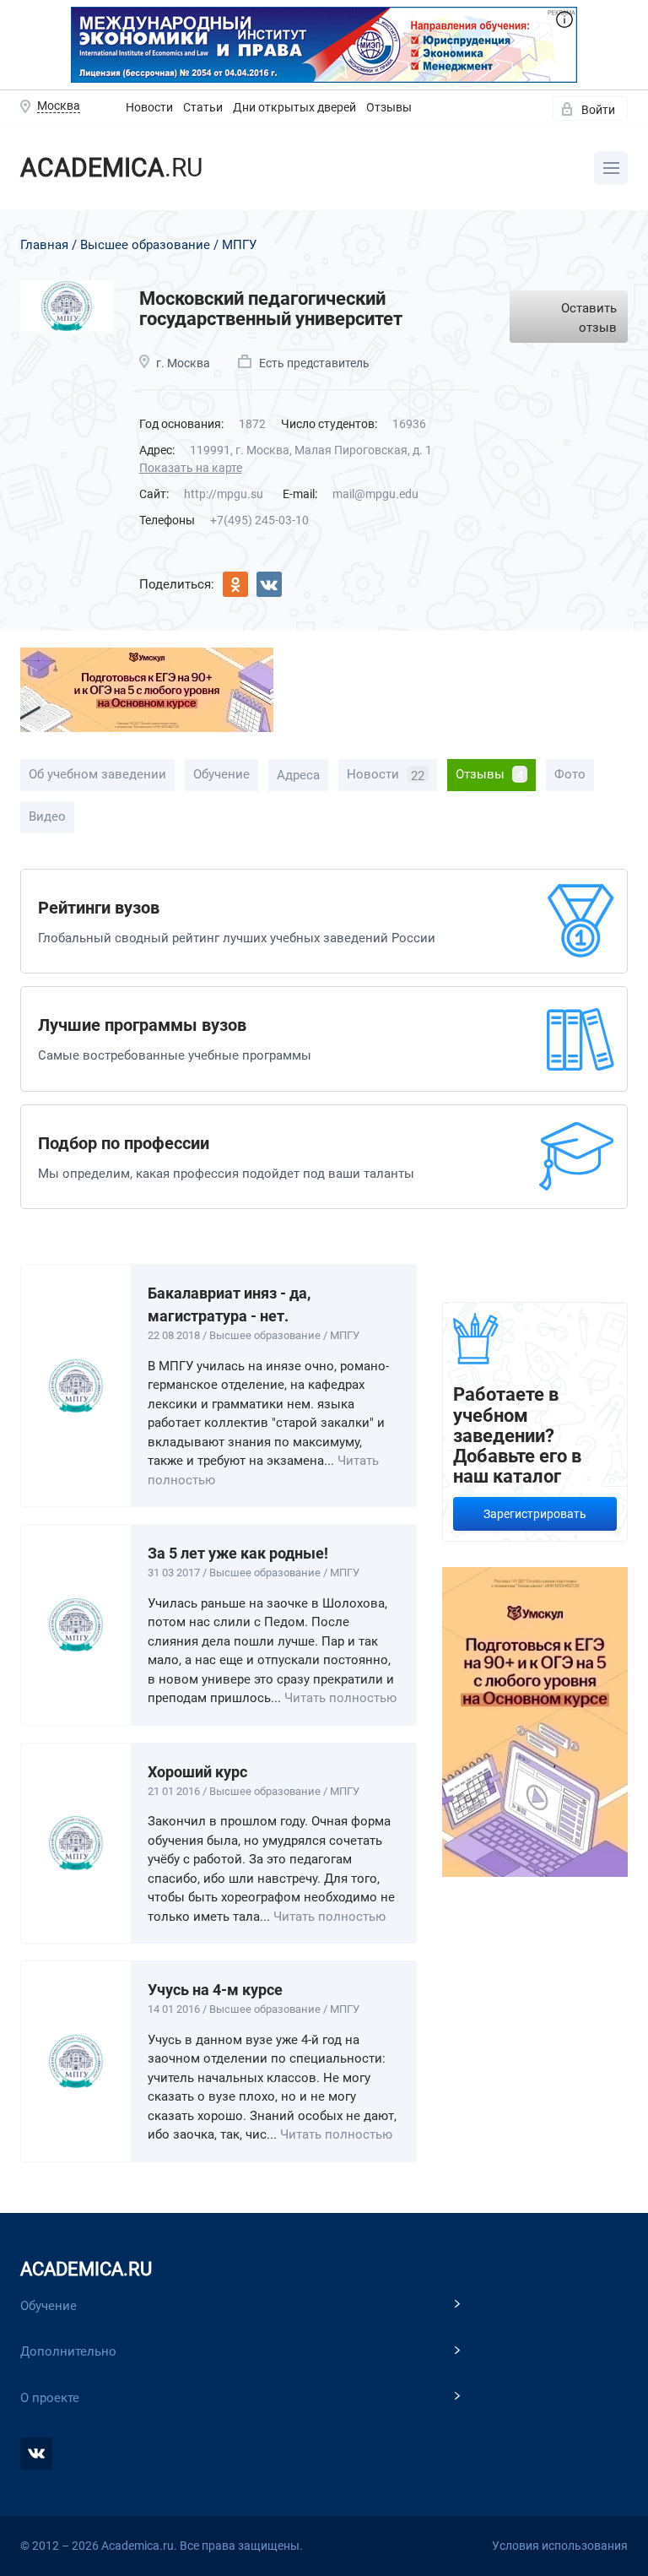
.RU (111, 168)
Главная (44, 245)
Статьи (203, 107)
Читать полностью (340, 1698)
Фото (570, 774)
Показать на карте (191, 468)
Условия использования (560, 2546)
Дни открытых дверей (294, 107)
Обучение (221, 774)
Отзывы (389, 107)
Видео (47, 816)
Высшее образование (145, 245)
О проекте (50, 2398)
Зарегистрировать (535, 1514)
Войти (598, 110)
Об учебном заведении (97, 774)
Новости (149, 107)
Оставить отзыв (589, 318)
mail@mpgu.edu (375, 494)
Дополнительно (68, 2351)
